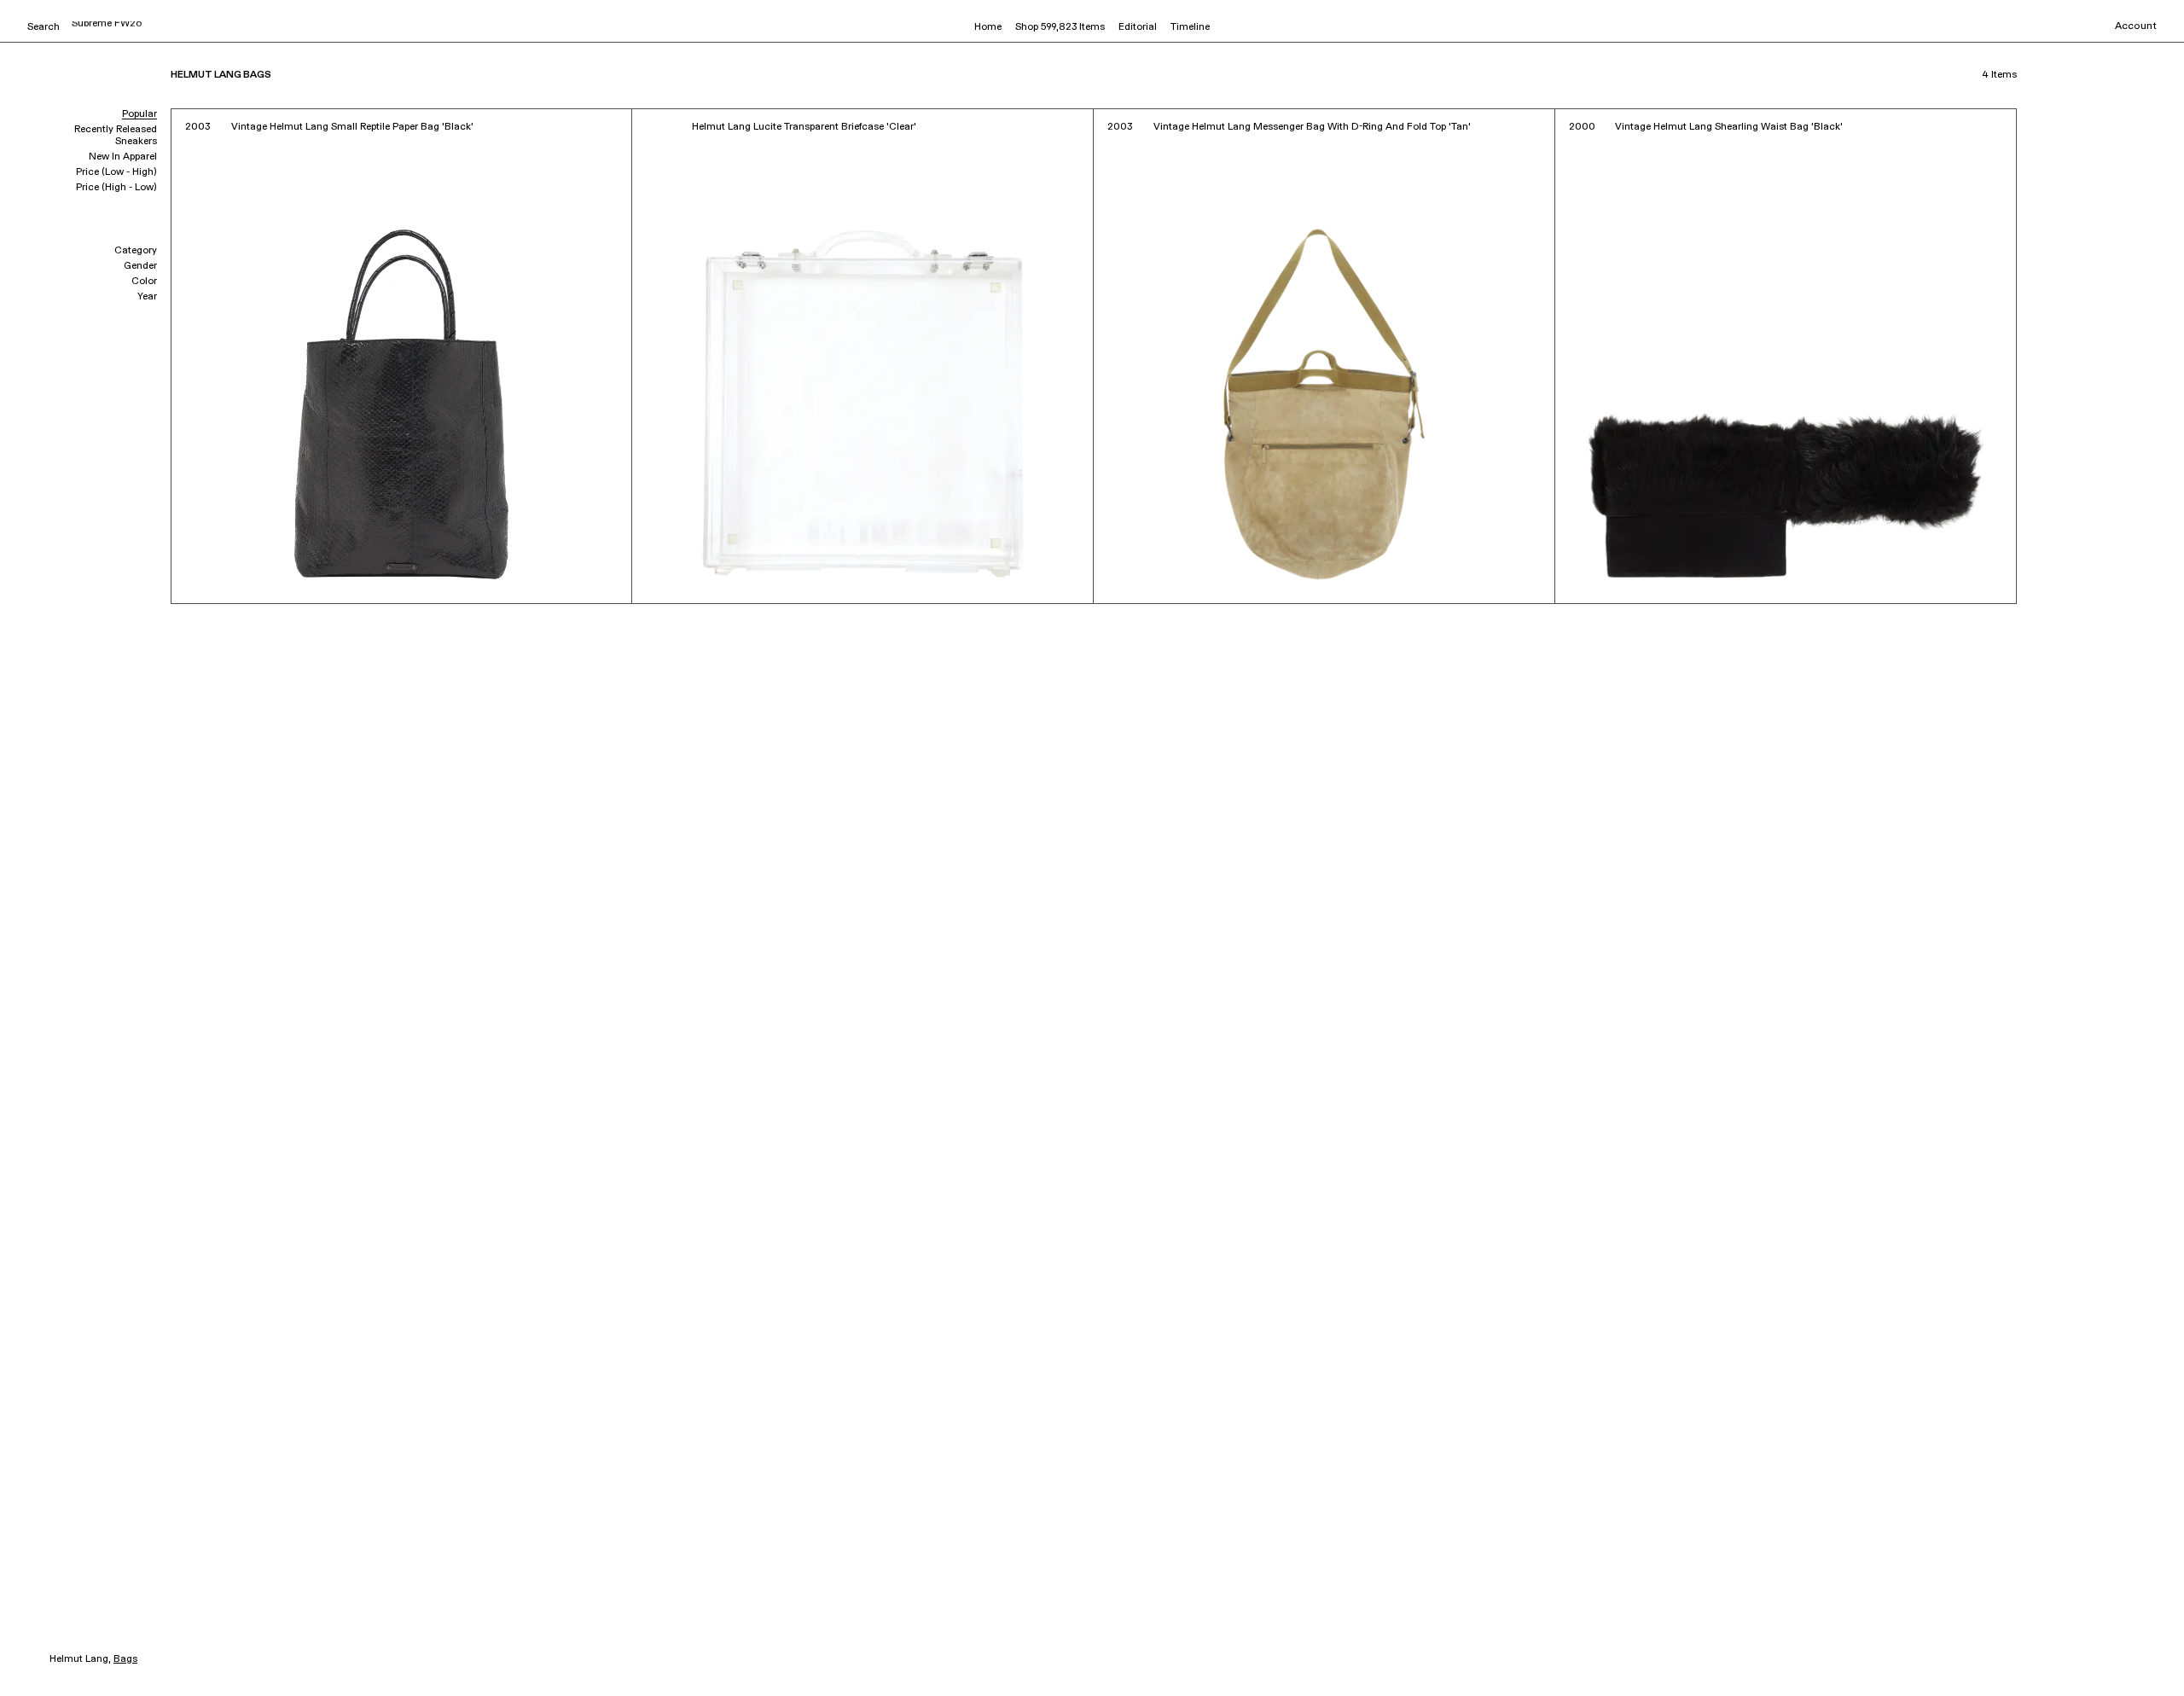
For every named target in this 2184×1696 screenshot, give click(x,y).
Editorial (1138, 27)
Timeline (1190, 27)
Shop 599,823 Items (1060, 27)
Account (2136, 26)
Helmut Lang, (80, 1659)
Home (988, 27)
